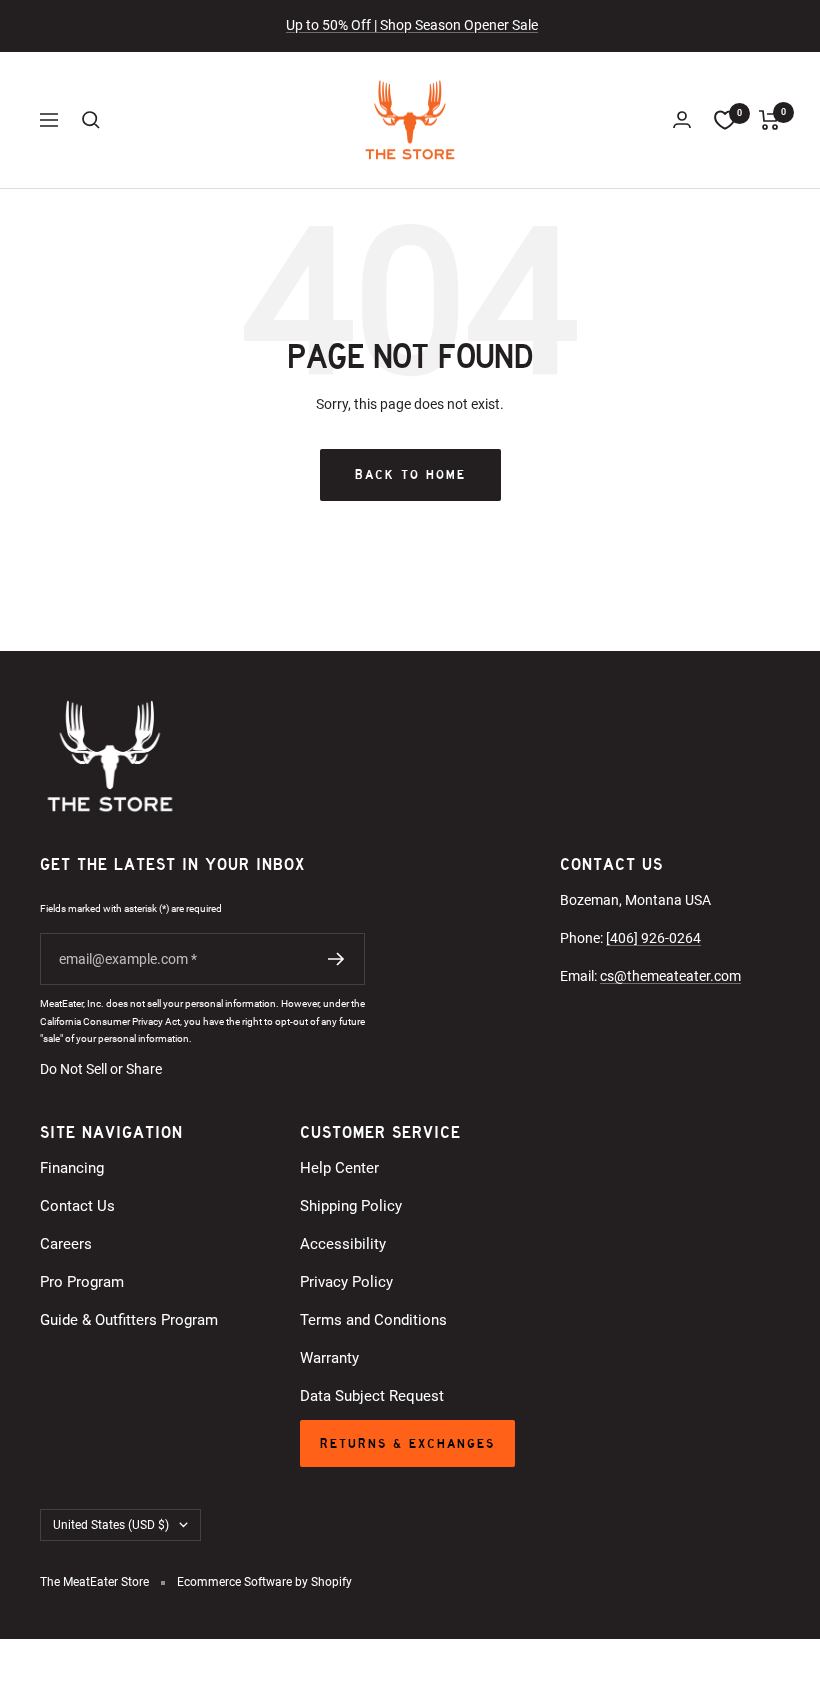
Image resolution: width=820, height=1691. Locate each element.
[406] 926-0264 (653, 938)
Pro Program (82, 1282)
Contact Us (77, 1206)
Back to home (410, 474)
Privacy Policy (346, 1282)
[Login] (682, 119)
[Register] (336, 959)
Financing (72, 1168)
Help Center (339, 1168)
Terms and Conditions (373, 1320)
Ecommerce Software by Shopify (264, 1582)
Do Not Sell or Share (101, 1069)
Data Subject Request (372, 1396)
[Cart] (769, 120)
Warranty (329, 1358)
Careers (66, 1244)
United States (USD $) (111, 1525)
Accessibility (343, 1244)
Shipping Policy (351, 1206)
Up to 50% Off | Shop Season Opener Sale (412, 25)
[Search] (91, 120)
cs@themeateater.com (670, 976)
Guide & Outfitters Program (129, 1320)
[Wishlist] (725, 120)
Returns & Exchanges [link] (407, 1443)
